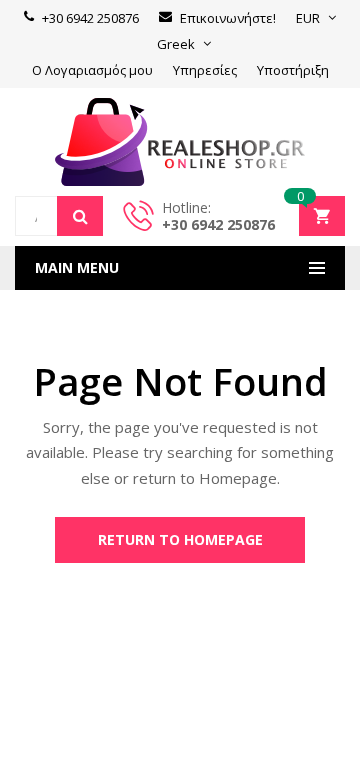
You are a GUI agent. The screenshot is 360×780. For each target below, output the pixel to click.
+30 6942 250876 (218, 224)
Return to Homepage (180, 539)
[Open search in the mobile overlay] (59, 216)
